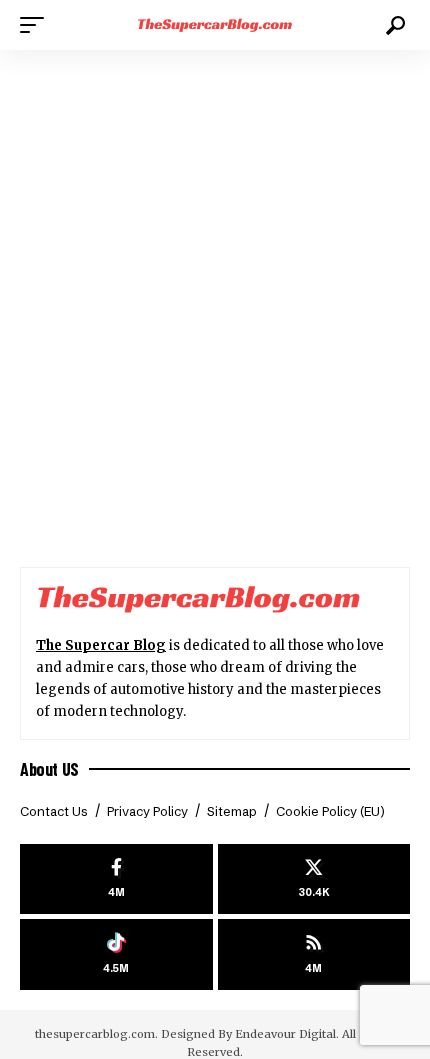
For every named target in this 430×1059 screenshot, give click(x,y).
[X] (314, 879)
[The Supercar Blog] (215, 25)
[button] (37, 25)
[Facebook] (116, 879)
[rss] (314, 954)
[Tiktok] (116, 954)
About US (49, 769)
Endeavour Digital (285, 1034)
